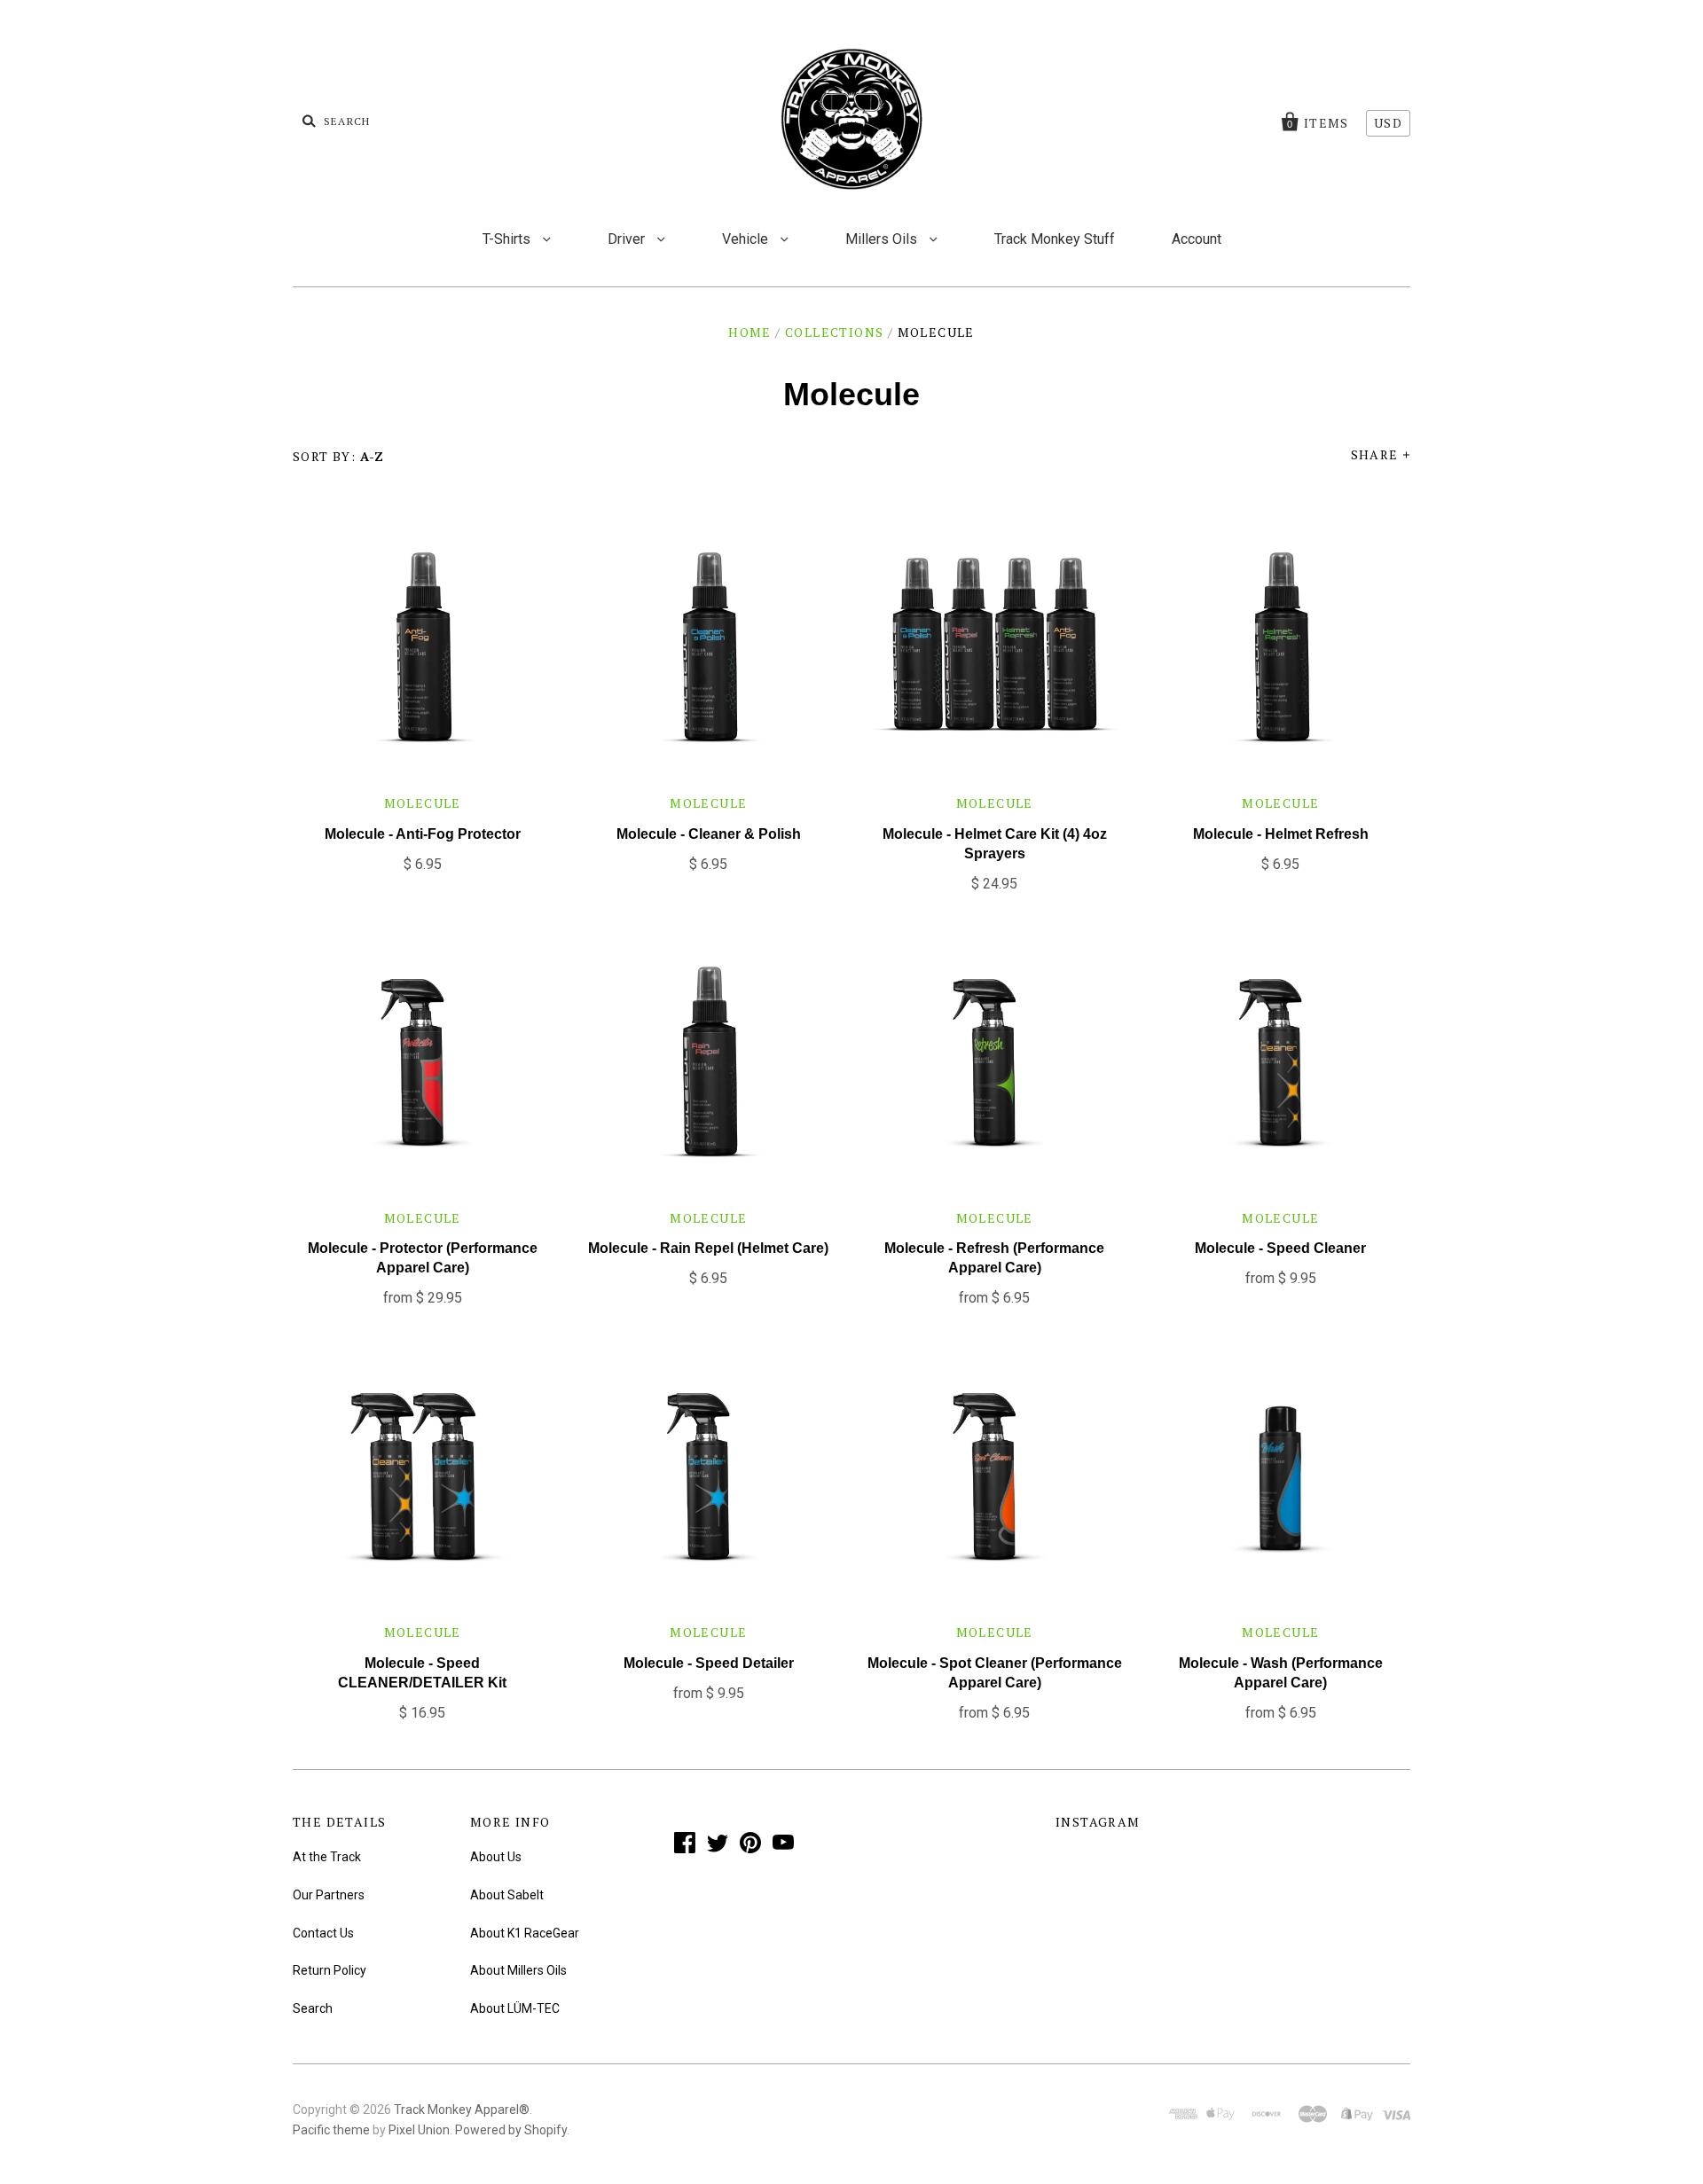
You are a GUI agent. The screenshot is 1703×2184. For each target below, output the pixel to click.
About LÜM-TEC (515, 2008)
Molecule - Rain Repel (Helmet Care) (708, 1248)
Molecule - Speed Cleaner (1280, 1248)
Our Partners (329, 1895)
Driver (628, 239)
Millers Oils (883, 239)
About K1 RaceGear (525, 1933)
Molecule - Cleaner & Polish (709, 834)
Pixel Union (419, 2130)
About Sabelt (507, 1895)
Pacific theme (331, 2130)
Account (1197, 239)
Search (313, 2008)
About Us (496, 1857)
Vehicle (747, 239)
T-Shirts (508, 239)
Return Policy (330, 1970)
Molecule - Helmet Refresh (1281, 834)
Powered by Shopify (511, 2130)
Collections (834, 332)
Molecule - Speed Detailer (709, 1663)
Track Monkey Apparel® (462, 2110)
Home (750, 332)
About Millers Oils (518, 1970)
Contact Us (323, 1933)
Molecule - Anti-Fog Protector (423, 834)
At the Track (327, 1857)
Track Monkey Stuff (1055, 239)
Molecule (423, 803)
